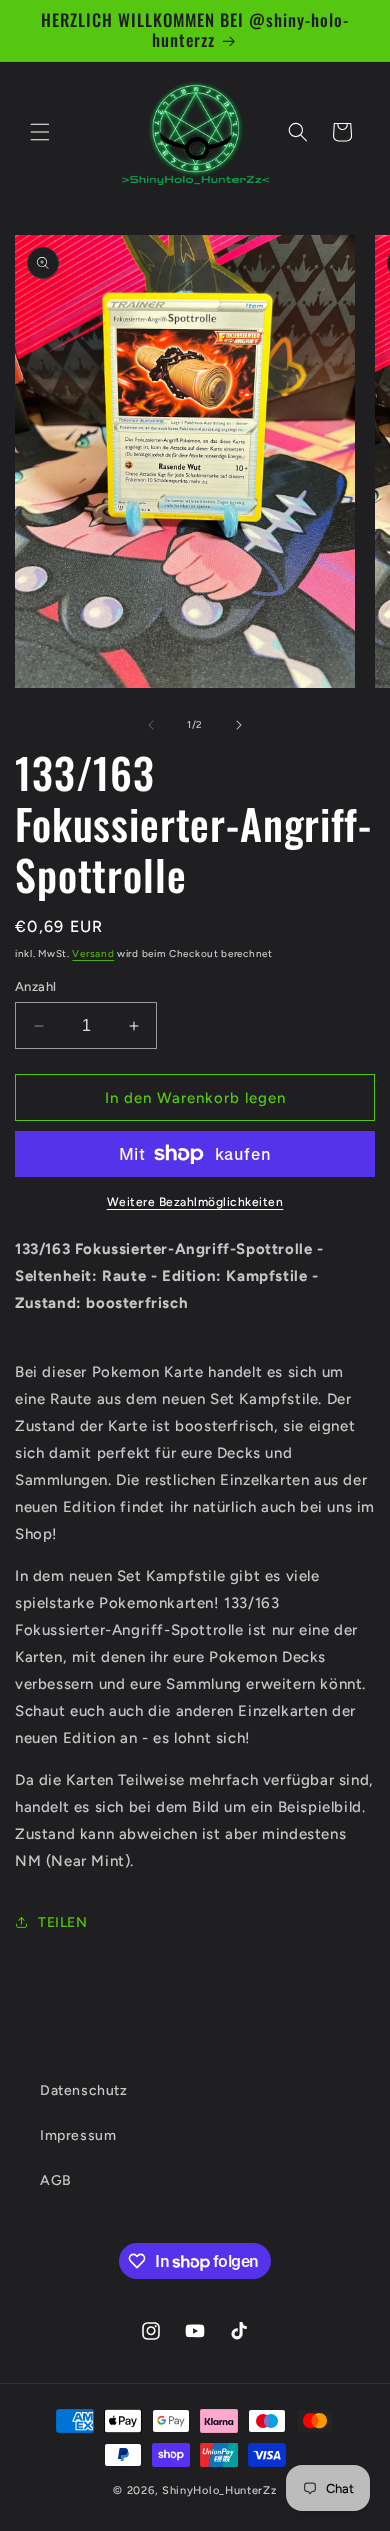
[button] (40, 132)
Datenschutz (84, 2090)
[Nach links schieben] (151, 725)
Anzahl (35, 986)
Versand (93, 953)
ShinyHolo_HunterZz (219, 2490)
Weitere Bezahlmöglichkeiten (195, 1202)
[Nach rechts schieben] (239, 725)
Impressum (78, 2135)
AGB (56, 2180)
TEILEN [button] (63, 1922)
